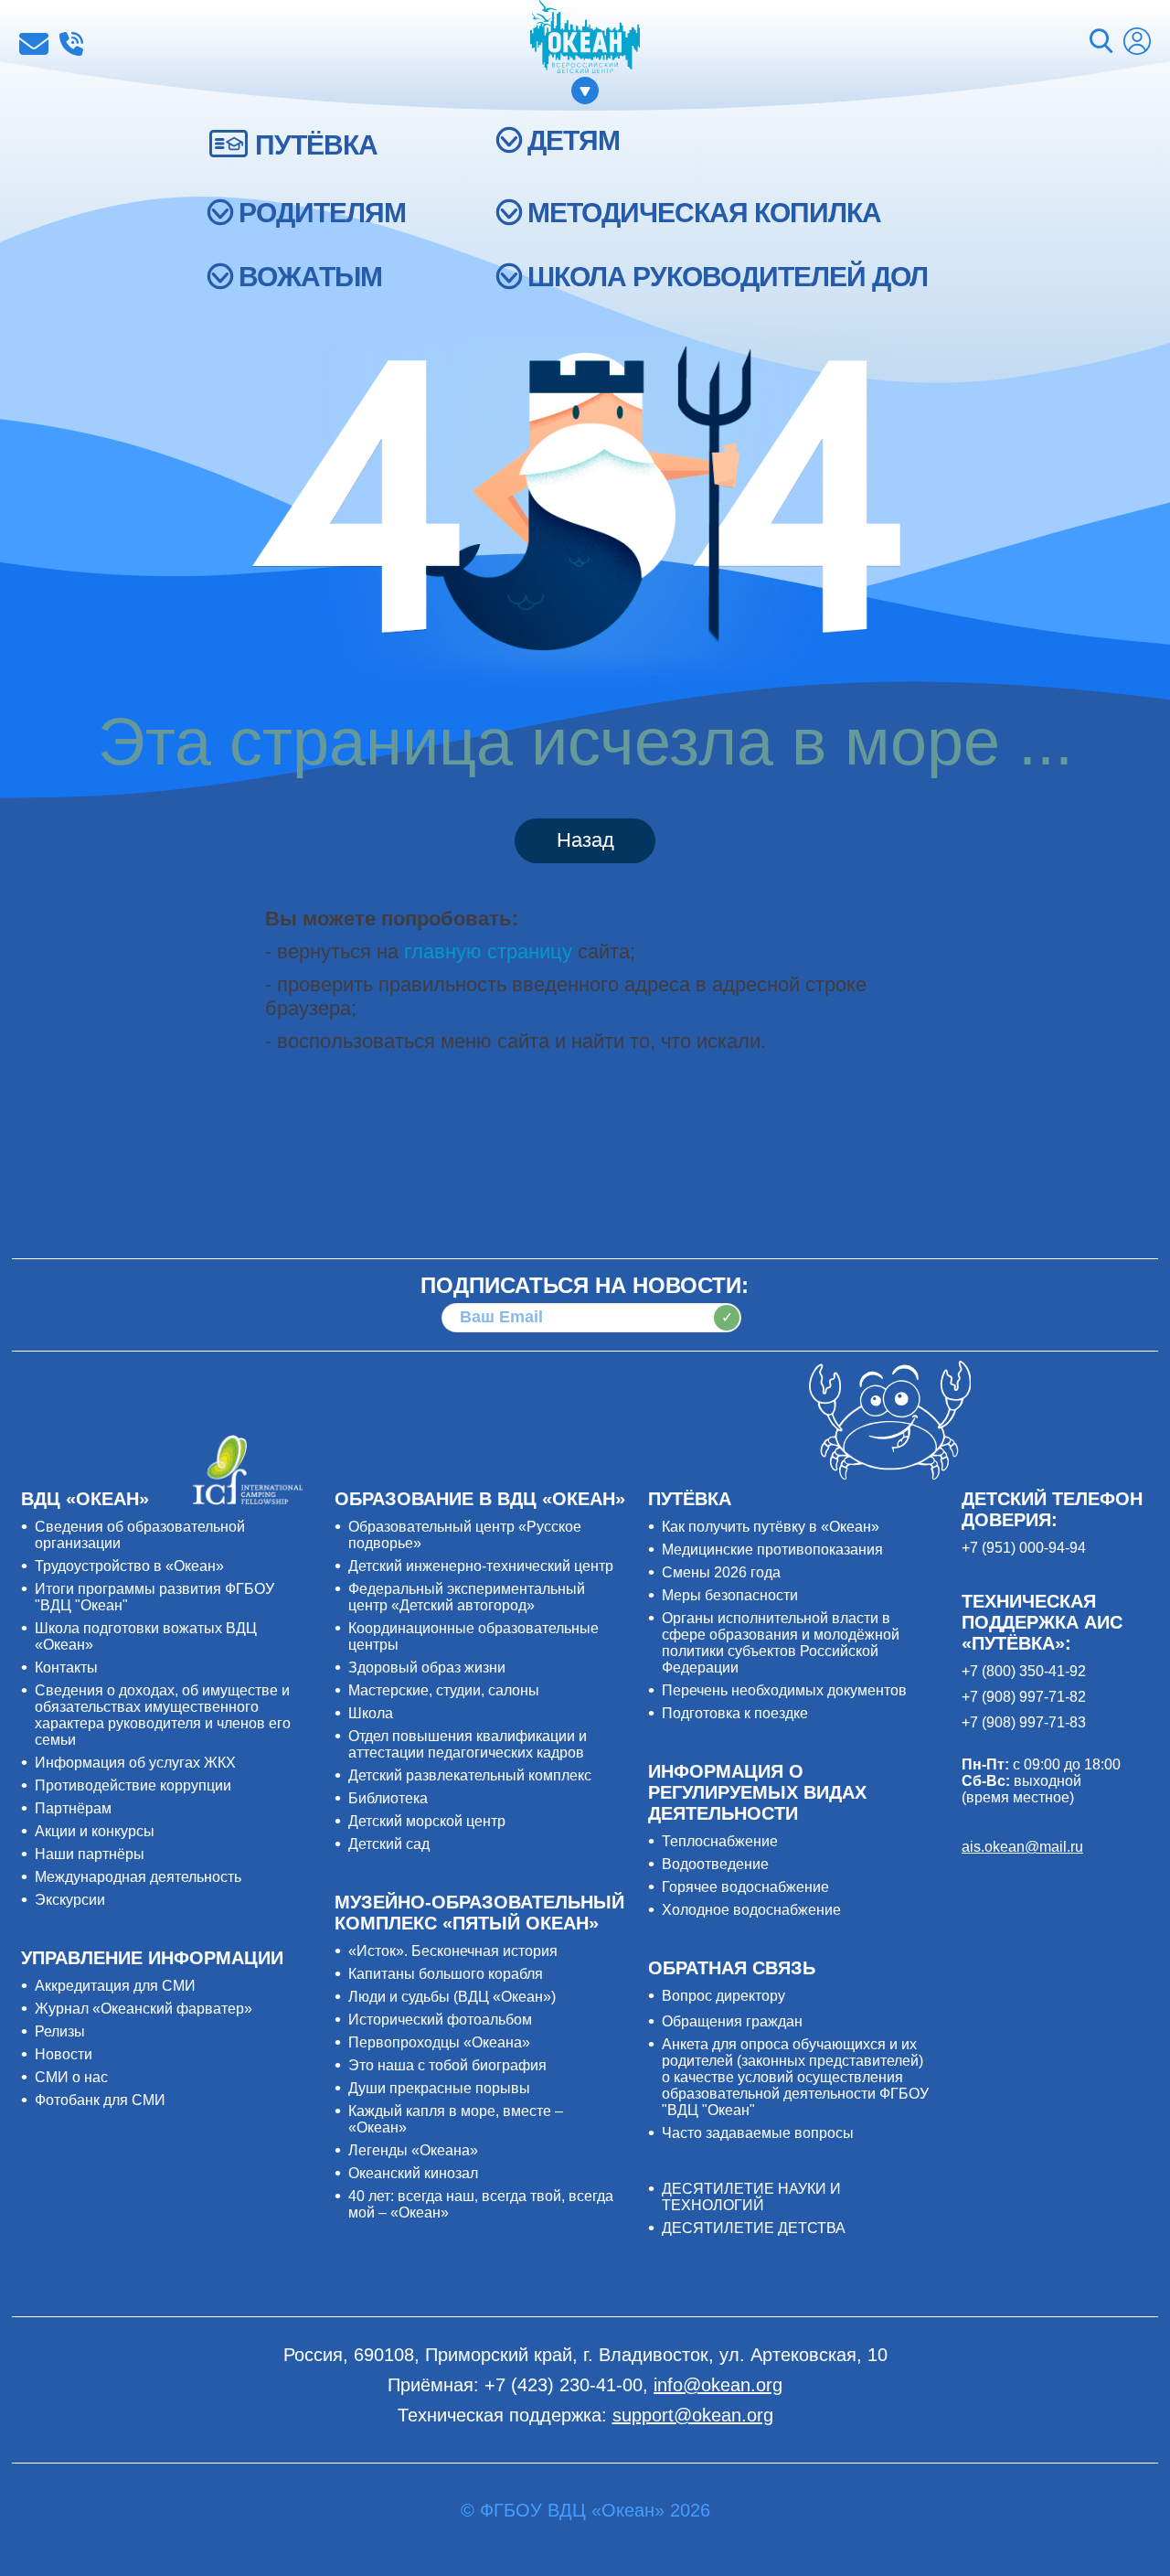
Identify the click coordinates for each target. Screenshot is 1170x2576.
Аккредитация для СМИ (115, 1986)
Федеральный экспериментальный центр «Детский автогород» (467, 1597)
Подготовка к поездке (735, 1713)
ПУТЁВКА (316, 145)
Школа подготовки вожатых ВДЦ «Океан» (146, 1636)
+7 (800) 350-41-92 (1024, 1671)
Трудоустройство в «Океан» (129, 1566)
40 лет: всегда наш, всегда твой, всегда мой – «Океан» (481, 2204)
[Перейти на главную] (585, 38)
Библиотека (388, 1798)
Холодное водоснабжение (751, 1910)
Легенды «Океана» (413, 2150)
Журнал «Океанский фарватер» (144, 2009)
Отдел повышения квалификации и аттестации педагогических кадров (468, 1744)
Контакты (66, 1667)
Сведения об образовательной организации (140, 1535)
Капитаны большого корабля (446, 1974)
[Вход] (1137, 43)
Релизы (60, 2031)
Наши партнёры (90, 1854)
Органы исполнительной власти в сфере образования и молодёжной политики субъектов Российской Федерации (781, 1643)
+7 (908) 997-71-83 (1024, 1722)
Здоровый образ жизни (427, 1667)
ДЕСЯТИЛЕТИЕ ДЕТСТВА (754, 2228)
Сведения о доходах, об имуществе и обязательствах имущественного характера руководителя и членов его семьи (163, 1715)
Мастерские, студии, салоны (444, 1690)
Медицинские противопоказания (772, 1550)
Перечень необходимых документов (784, 1690)
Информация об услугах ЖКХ (135, 1763)
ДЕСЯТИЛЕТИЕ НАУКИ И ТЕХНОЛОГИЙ (751, 2197)
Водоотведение (715, 1864)
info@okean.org (34, 44)
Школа (371, 1713)
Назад (585, 840)
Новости (64, 2054)
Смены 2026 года (721, 1572)
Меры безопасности (730, 1595)
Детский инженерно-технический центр (481, 1566)
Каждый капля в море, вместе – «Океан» (456, 2119)
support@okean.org (693, 2415)
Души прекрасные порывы (439, 2088)
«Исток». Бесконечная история (453, 1951)
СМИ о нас (71, 2077)
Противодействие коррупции (133, 1785)
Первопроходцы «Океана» (439, 2042)
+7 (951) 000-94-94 (1024, 1548)
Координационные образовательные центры (473, 1636)
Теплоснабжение (720, 1841)
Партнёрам (73, 1808)
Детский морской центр (427, 1821)
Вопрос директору (723, 1996)
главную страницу (488, 951)
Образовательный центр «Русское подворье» (465, 1535)
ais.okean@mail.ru (1022, 1847)
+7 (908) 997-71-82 (1024, 1697)
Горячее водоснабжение (745, 1887)
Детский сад (389, 1844)
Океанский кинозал (413, 2173)
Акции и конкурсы (95, 1831)
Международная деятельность (138, 1877)
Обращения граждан (732, 2021)
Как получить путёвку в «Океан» (771, 1527)
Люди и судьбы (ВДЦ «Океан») (452, 1997)
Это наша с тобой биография (447, 2065)
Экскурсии (70, 1900)
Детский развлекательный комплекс (470, 1775)
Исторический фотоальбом (440, 2020)
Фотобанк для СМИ (100, 2100)
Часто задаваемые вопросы (758, 2133)
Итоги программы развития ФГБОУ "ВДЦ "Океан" (154, 1597)
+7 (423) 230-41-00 (71, 44)
